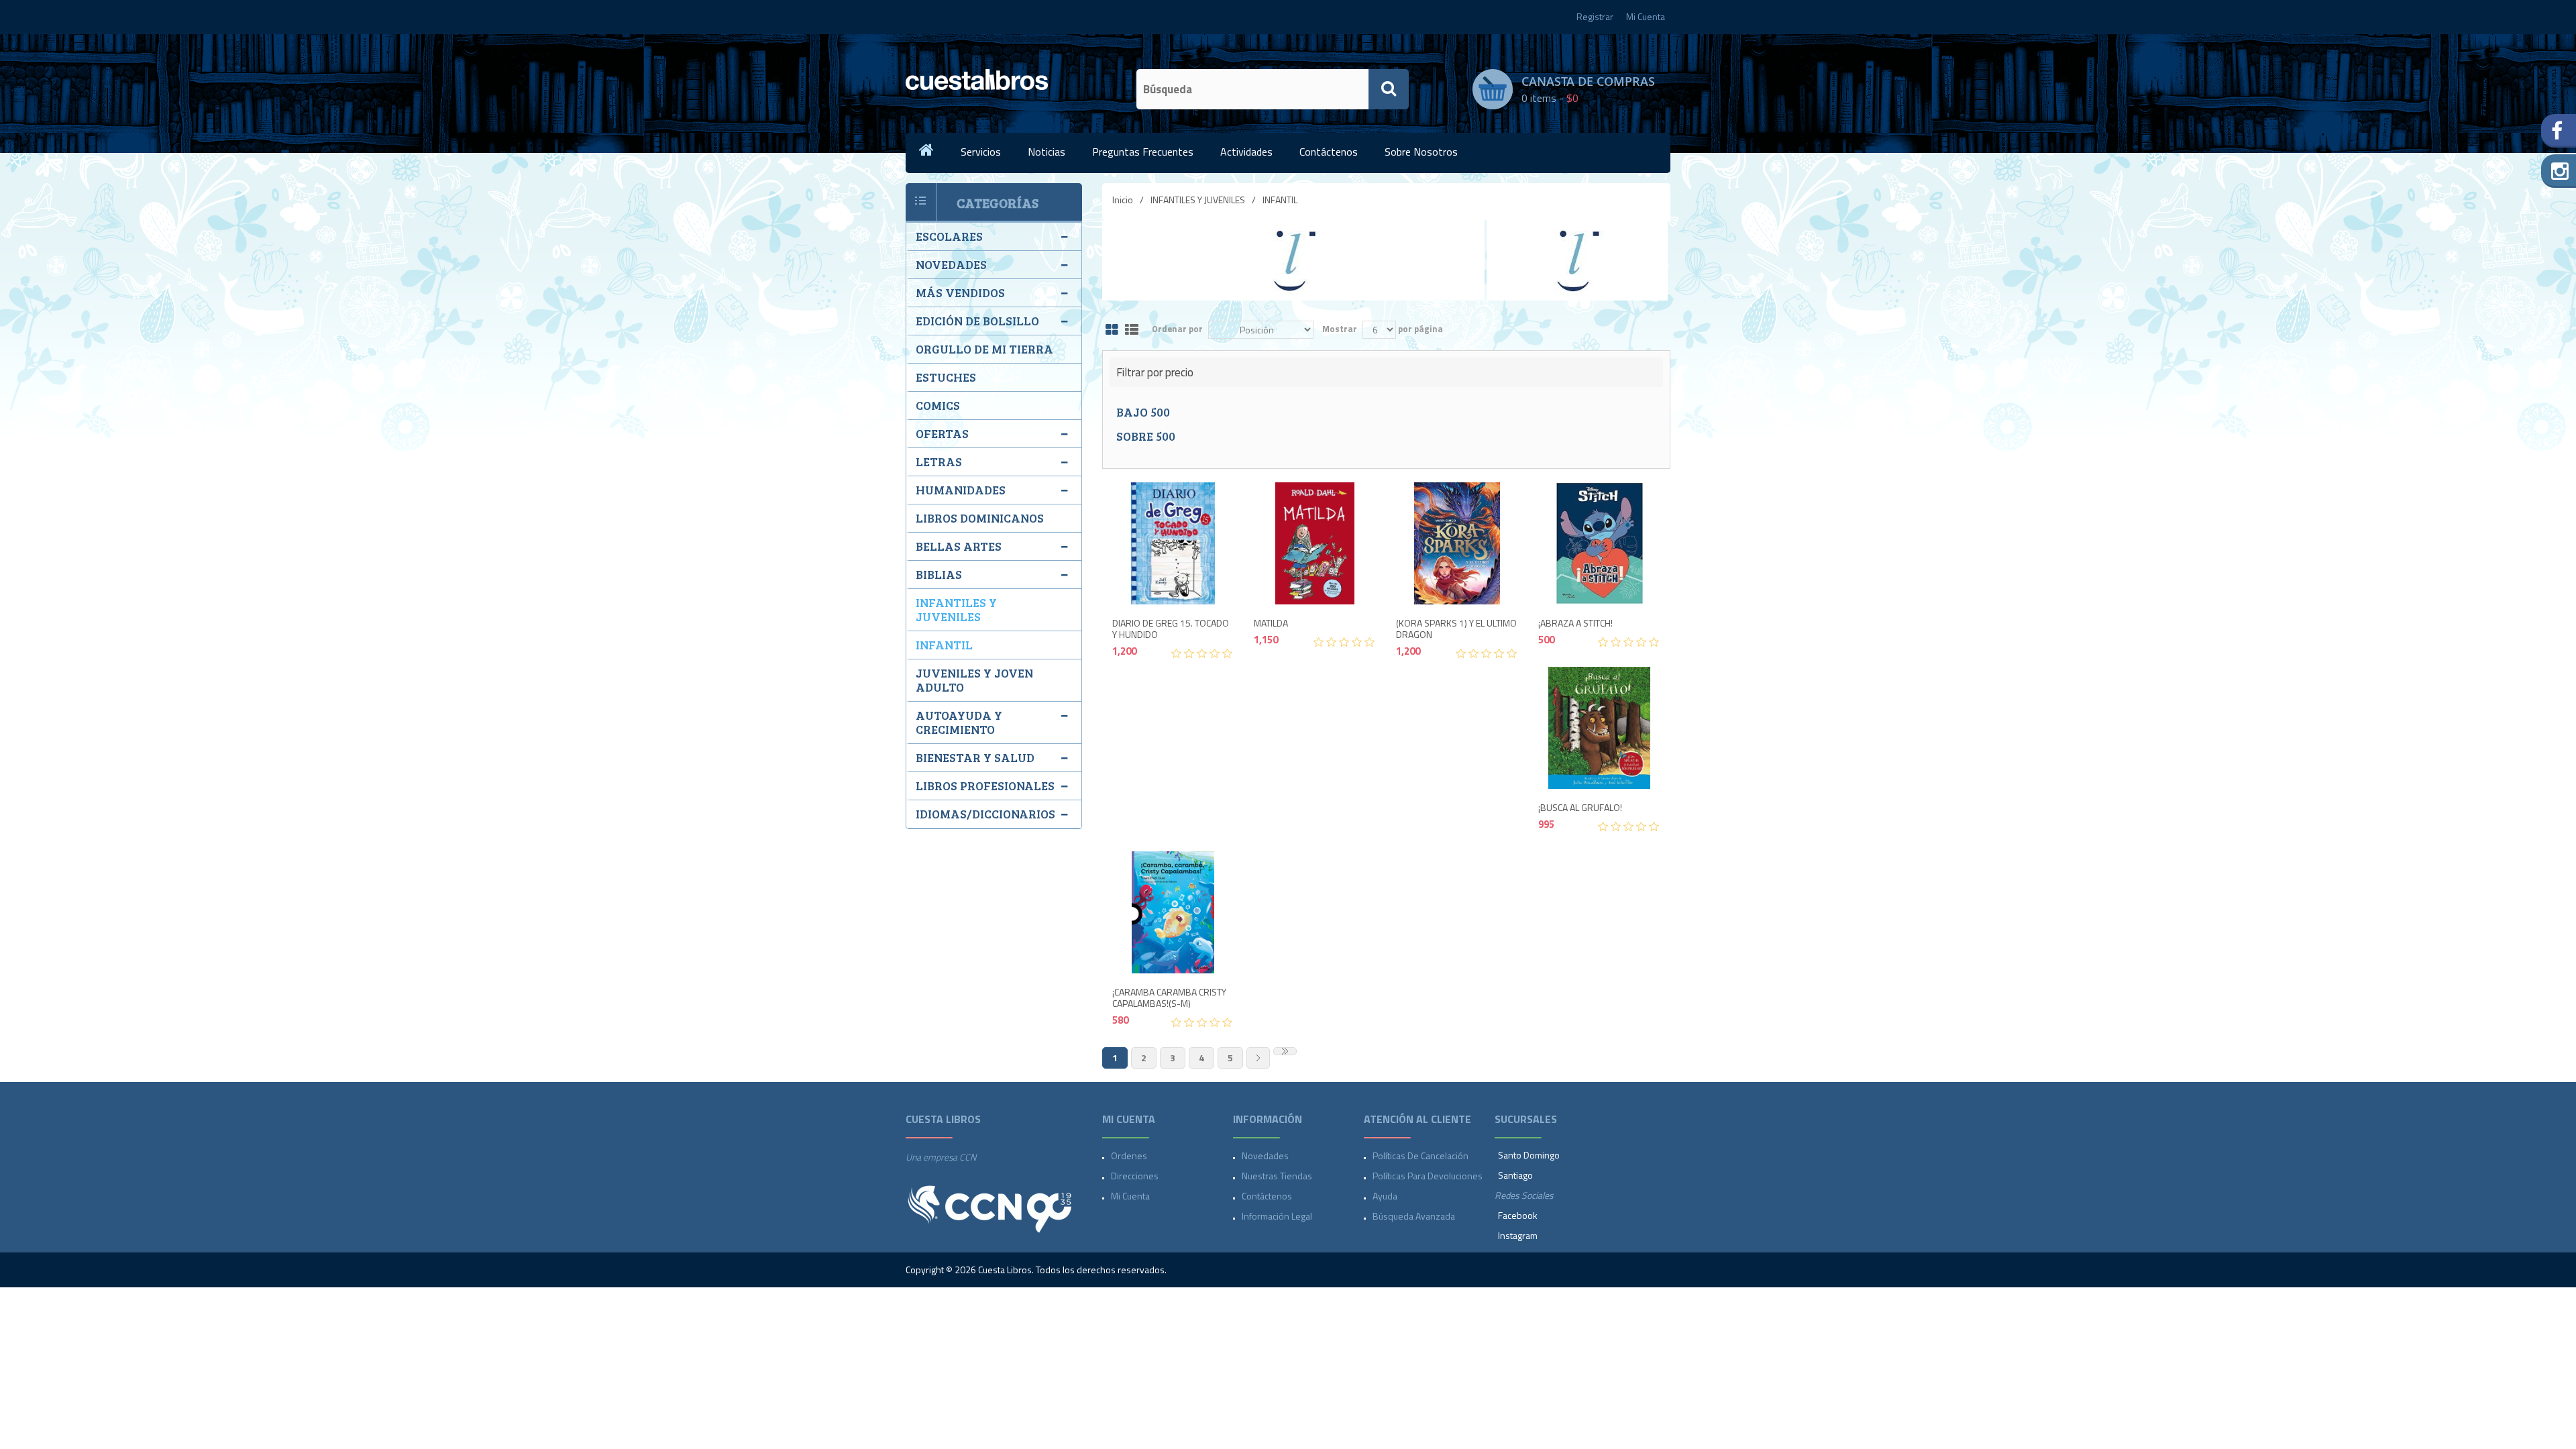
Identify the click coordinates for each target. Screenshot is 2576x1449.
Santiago (1515, 1175)
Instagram (1518, 1235)
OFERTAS (942, 433)
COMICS (938, 405)
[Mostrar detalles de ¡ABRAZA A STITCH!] (1599, 543)
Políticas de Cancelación (1420, 1156)
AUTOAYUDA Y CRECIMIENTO (959, 722)
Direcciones (1135, 1176)
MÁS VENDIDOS (960, 292)
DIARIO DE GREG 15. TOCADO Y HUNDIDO (1171, 629)
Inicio (1123, 200)
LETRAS (939, 462)
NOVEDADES (951, 264)
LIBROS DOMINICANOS (980, 518)
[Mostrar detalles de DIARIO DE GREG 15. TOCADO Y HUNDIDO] (1173, 543)
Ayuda (1385, 1196)
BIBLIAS (939, 574)
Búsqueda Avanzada (1414, 1216)
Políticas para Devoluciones (1428, 1176)
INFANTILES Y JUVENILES (1198, 200)
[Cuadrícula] (1112, 330)
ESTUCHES (946, 377)
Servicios (981, 152)
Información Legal (1277, 1216)
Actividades (1246, 152)
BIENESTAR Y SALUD (975, 757)
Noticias (1046, 152)
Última (1285, 1051)
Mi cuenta (1130, 1196)
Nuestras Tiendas (1277, 1176)
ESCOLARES (949, 236)
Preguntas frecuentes (1143, 152)
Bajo (1143, 412)
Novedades (1265, 1156)
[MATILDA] (1315, 543)
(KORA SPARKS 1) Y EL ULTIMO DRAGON (1456, 629)
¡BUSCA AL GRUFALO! (1580, 808)
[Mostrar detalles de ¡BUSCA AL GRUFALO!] (1599, 728)
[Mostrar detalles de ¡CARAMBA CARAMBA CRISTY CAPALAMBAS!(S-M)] (1173, 912)
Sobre (1146, 436)
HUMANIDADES (961, 490)
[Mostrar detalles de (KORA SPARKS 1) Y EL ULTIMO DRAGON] (1457, 543)
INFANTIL (944, 645)
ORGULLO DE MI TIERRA (984, 349)
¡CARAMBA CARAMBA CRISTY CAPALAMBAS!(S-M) (1169, 998)
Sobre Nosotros (1421, 152)
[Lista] (1132, 330)
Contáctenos (1329, 152)
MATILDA (1271, 624)
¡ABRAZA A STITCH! (1575, 624)
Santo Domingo (1529, 1155)
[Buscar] (1389, 89)
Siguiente (1258, 1058)
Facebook (1518, 1215)
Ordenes (1129, 1156)
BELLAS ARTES (959, 546)
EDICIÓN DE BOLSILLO (977, 321)
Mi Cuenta (1646, 16)
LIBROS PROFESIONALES (985, 786)
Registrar (1595, 16)
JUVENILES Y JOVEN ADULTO (974, 680)
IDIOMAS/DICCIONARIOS (985, 814)
